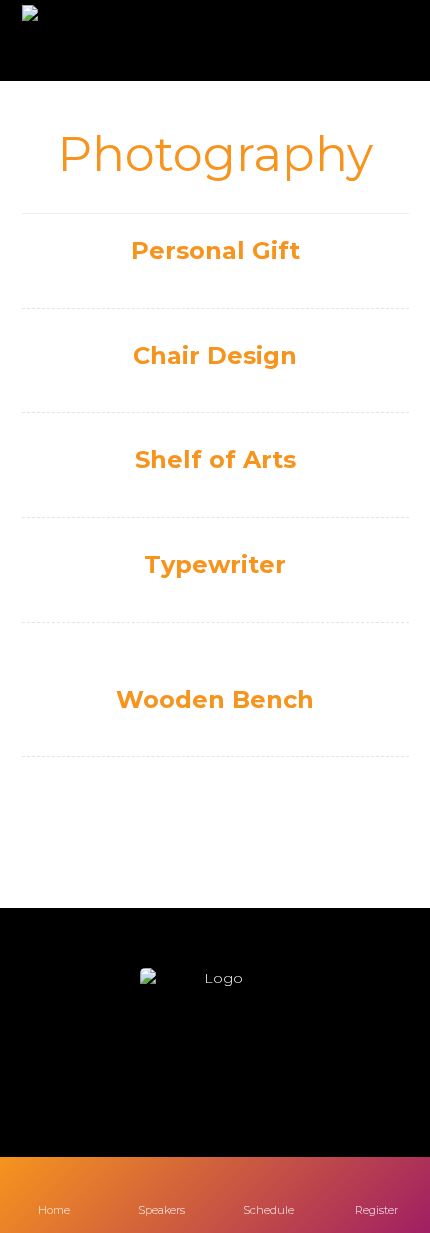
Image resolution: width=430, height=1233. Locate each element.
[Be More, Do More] (80, 40)
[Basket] (376, 41)
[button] (155, 1069)
